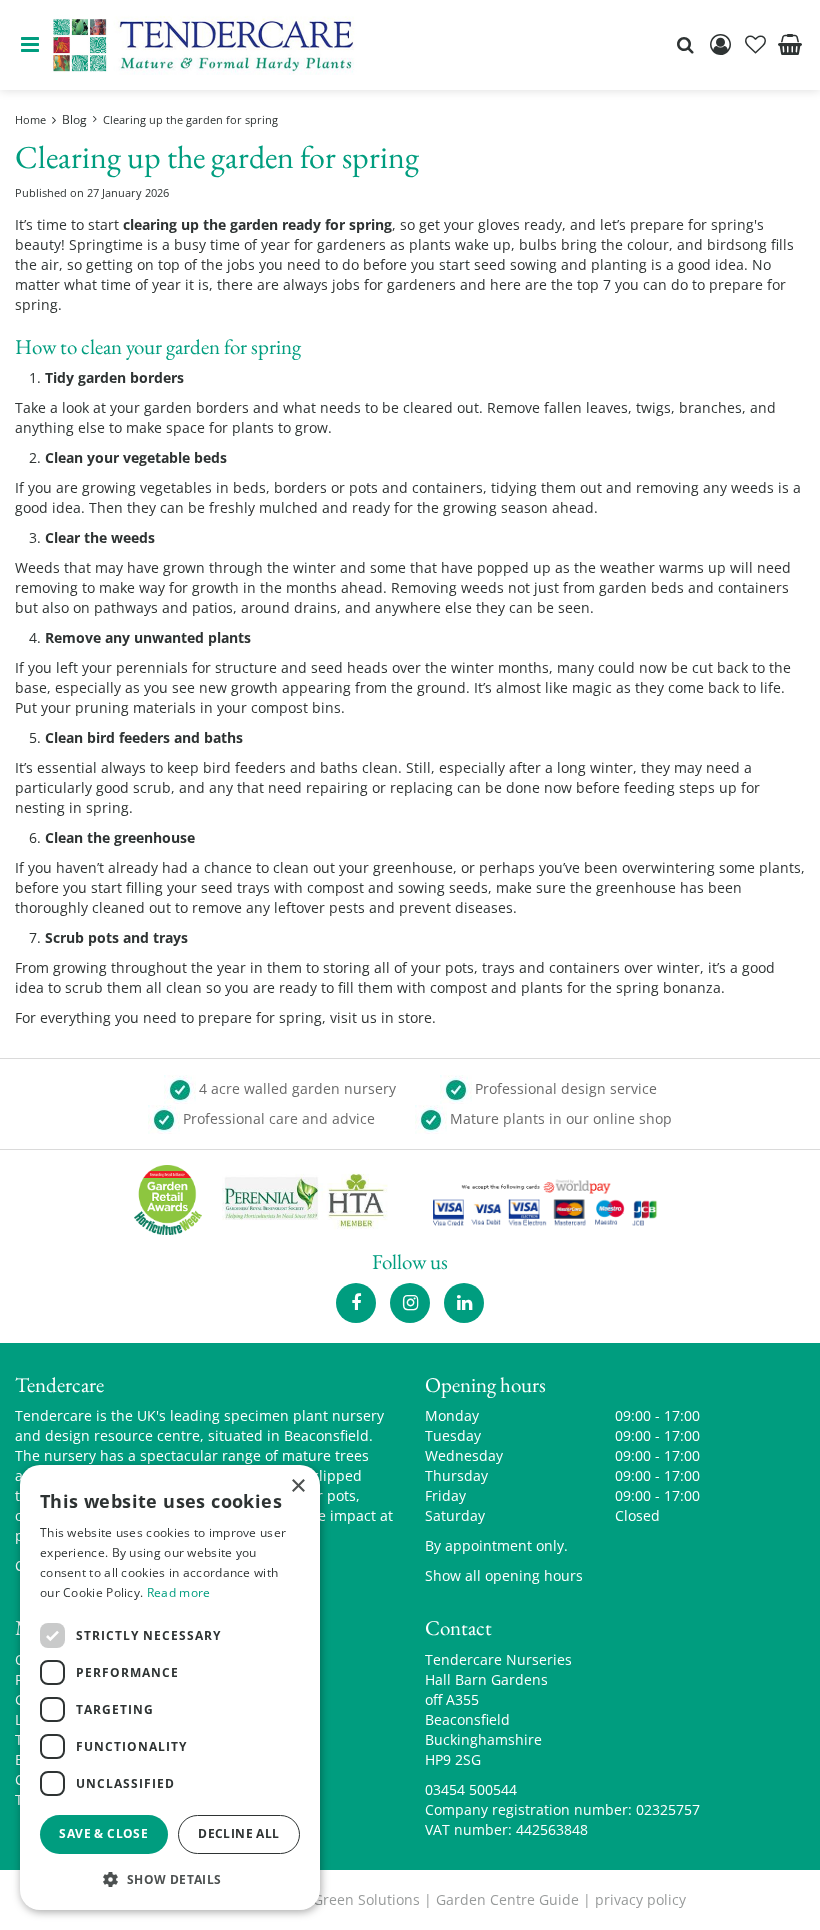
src (685, 45)
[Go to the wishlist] (755, 45)
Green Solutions (366, 1899)
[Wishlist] (755, 45)
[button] (170, 1878)
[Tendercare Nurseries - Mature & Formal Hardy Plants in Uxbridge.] (203, 45)
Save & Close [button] (103, 1833)
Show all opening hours (504, 1575)
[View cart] (790, 45)
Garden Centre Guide (507, 1899)
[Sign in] (720, 45)
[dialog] (170, 1687)
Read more (179, 1592)
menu (30, 45)
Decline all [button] (238, 1833)
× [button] (297, 1486)
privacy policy (640, 1899)
